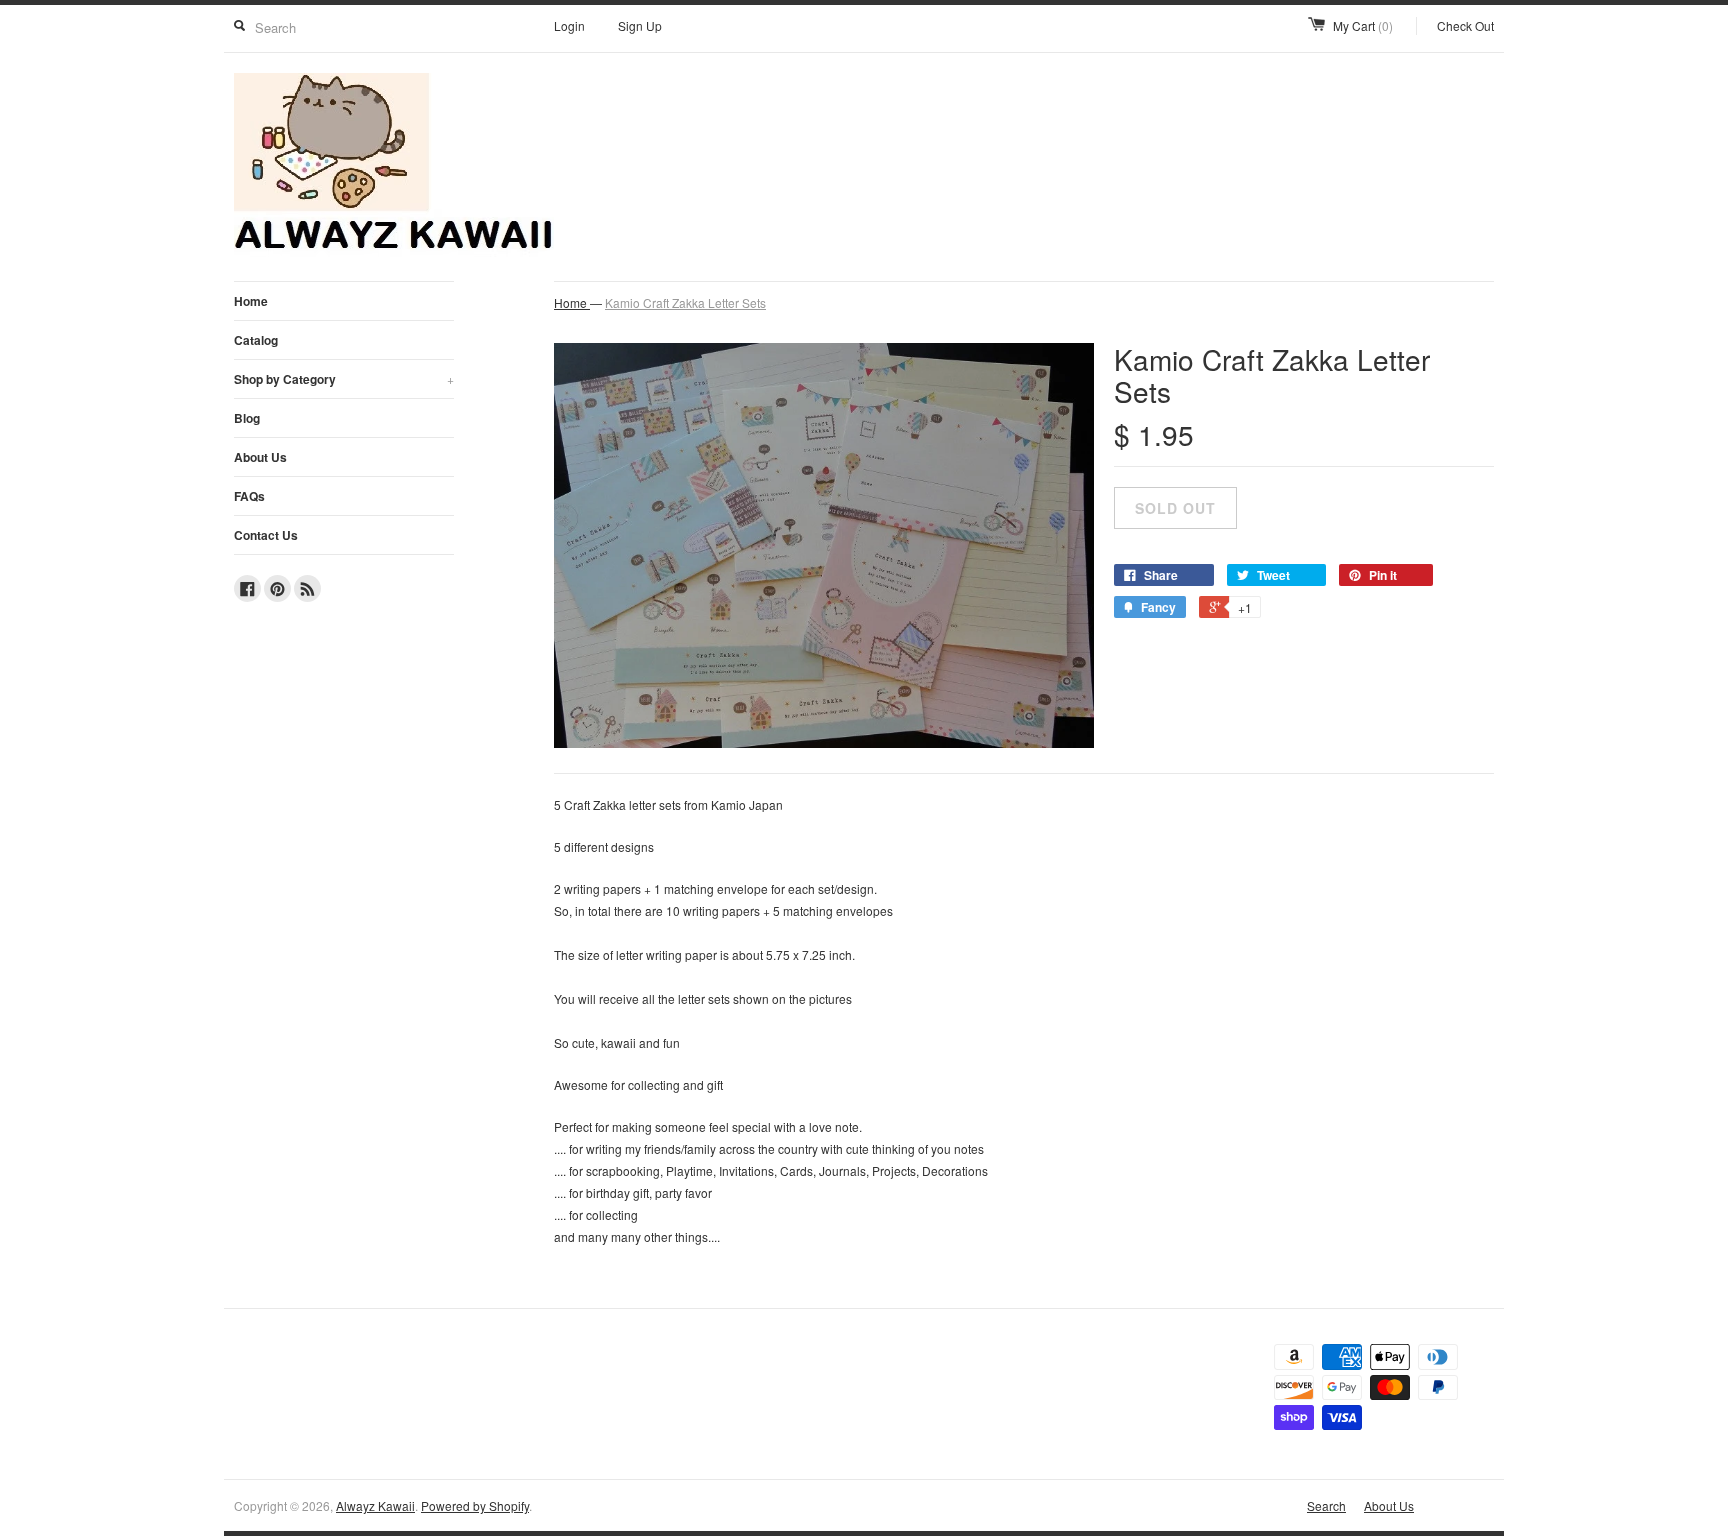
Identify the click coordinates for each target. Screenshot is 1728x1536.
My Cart (1363, 25)
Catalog (256, 340)
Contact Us (266, 535)
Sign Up (640, 25)
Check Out (1465, 25)
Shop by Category (344, 379)
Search (1326, 1505)
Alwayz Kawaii (375, 1505)
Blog (247, 418)
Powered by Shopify (475, 1505)
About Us (260, 457)
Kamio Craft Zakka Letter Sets (685, 302)
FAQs (249, 496)
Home (251, 301)
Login (569, 25)
